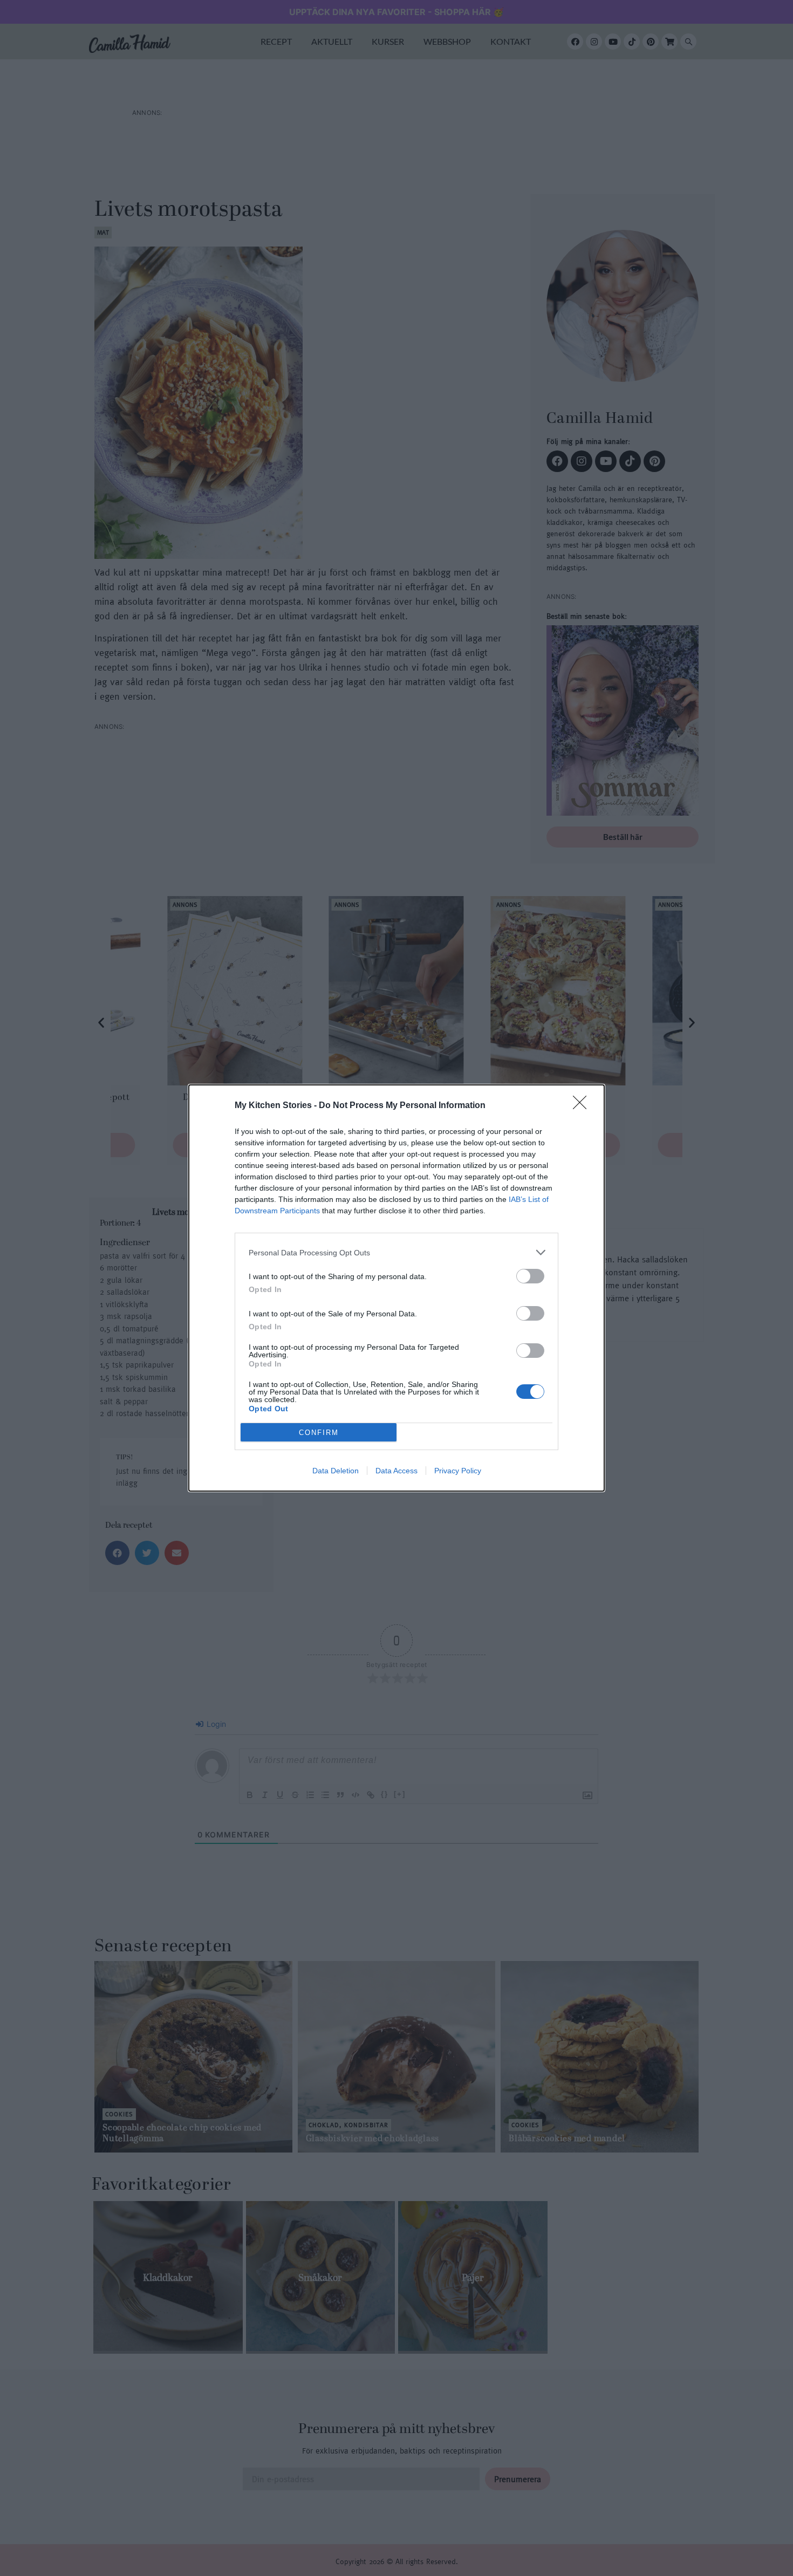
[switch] (530, 1276)
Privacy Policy (458, 1471)
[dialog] (396, 1288)
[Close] (583, 1106)
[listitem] (396, 1252)
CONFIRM (319, 1433)
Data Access (396, 1471)
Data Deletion (336, 1471)
